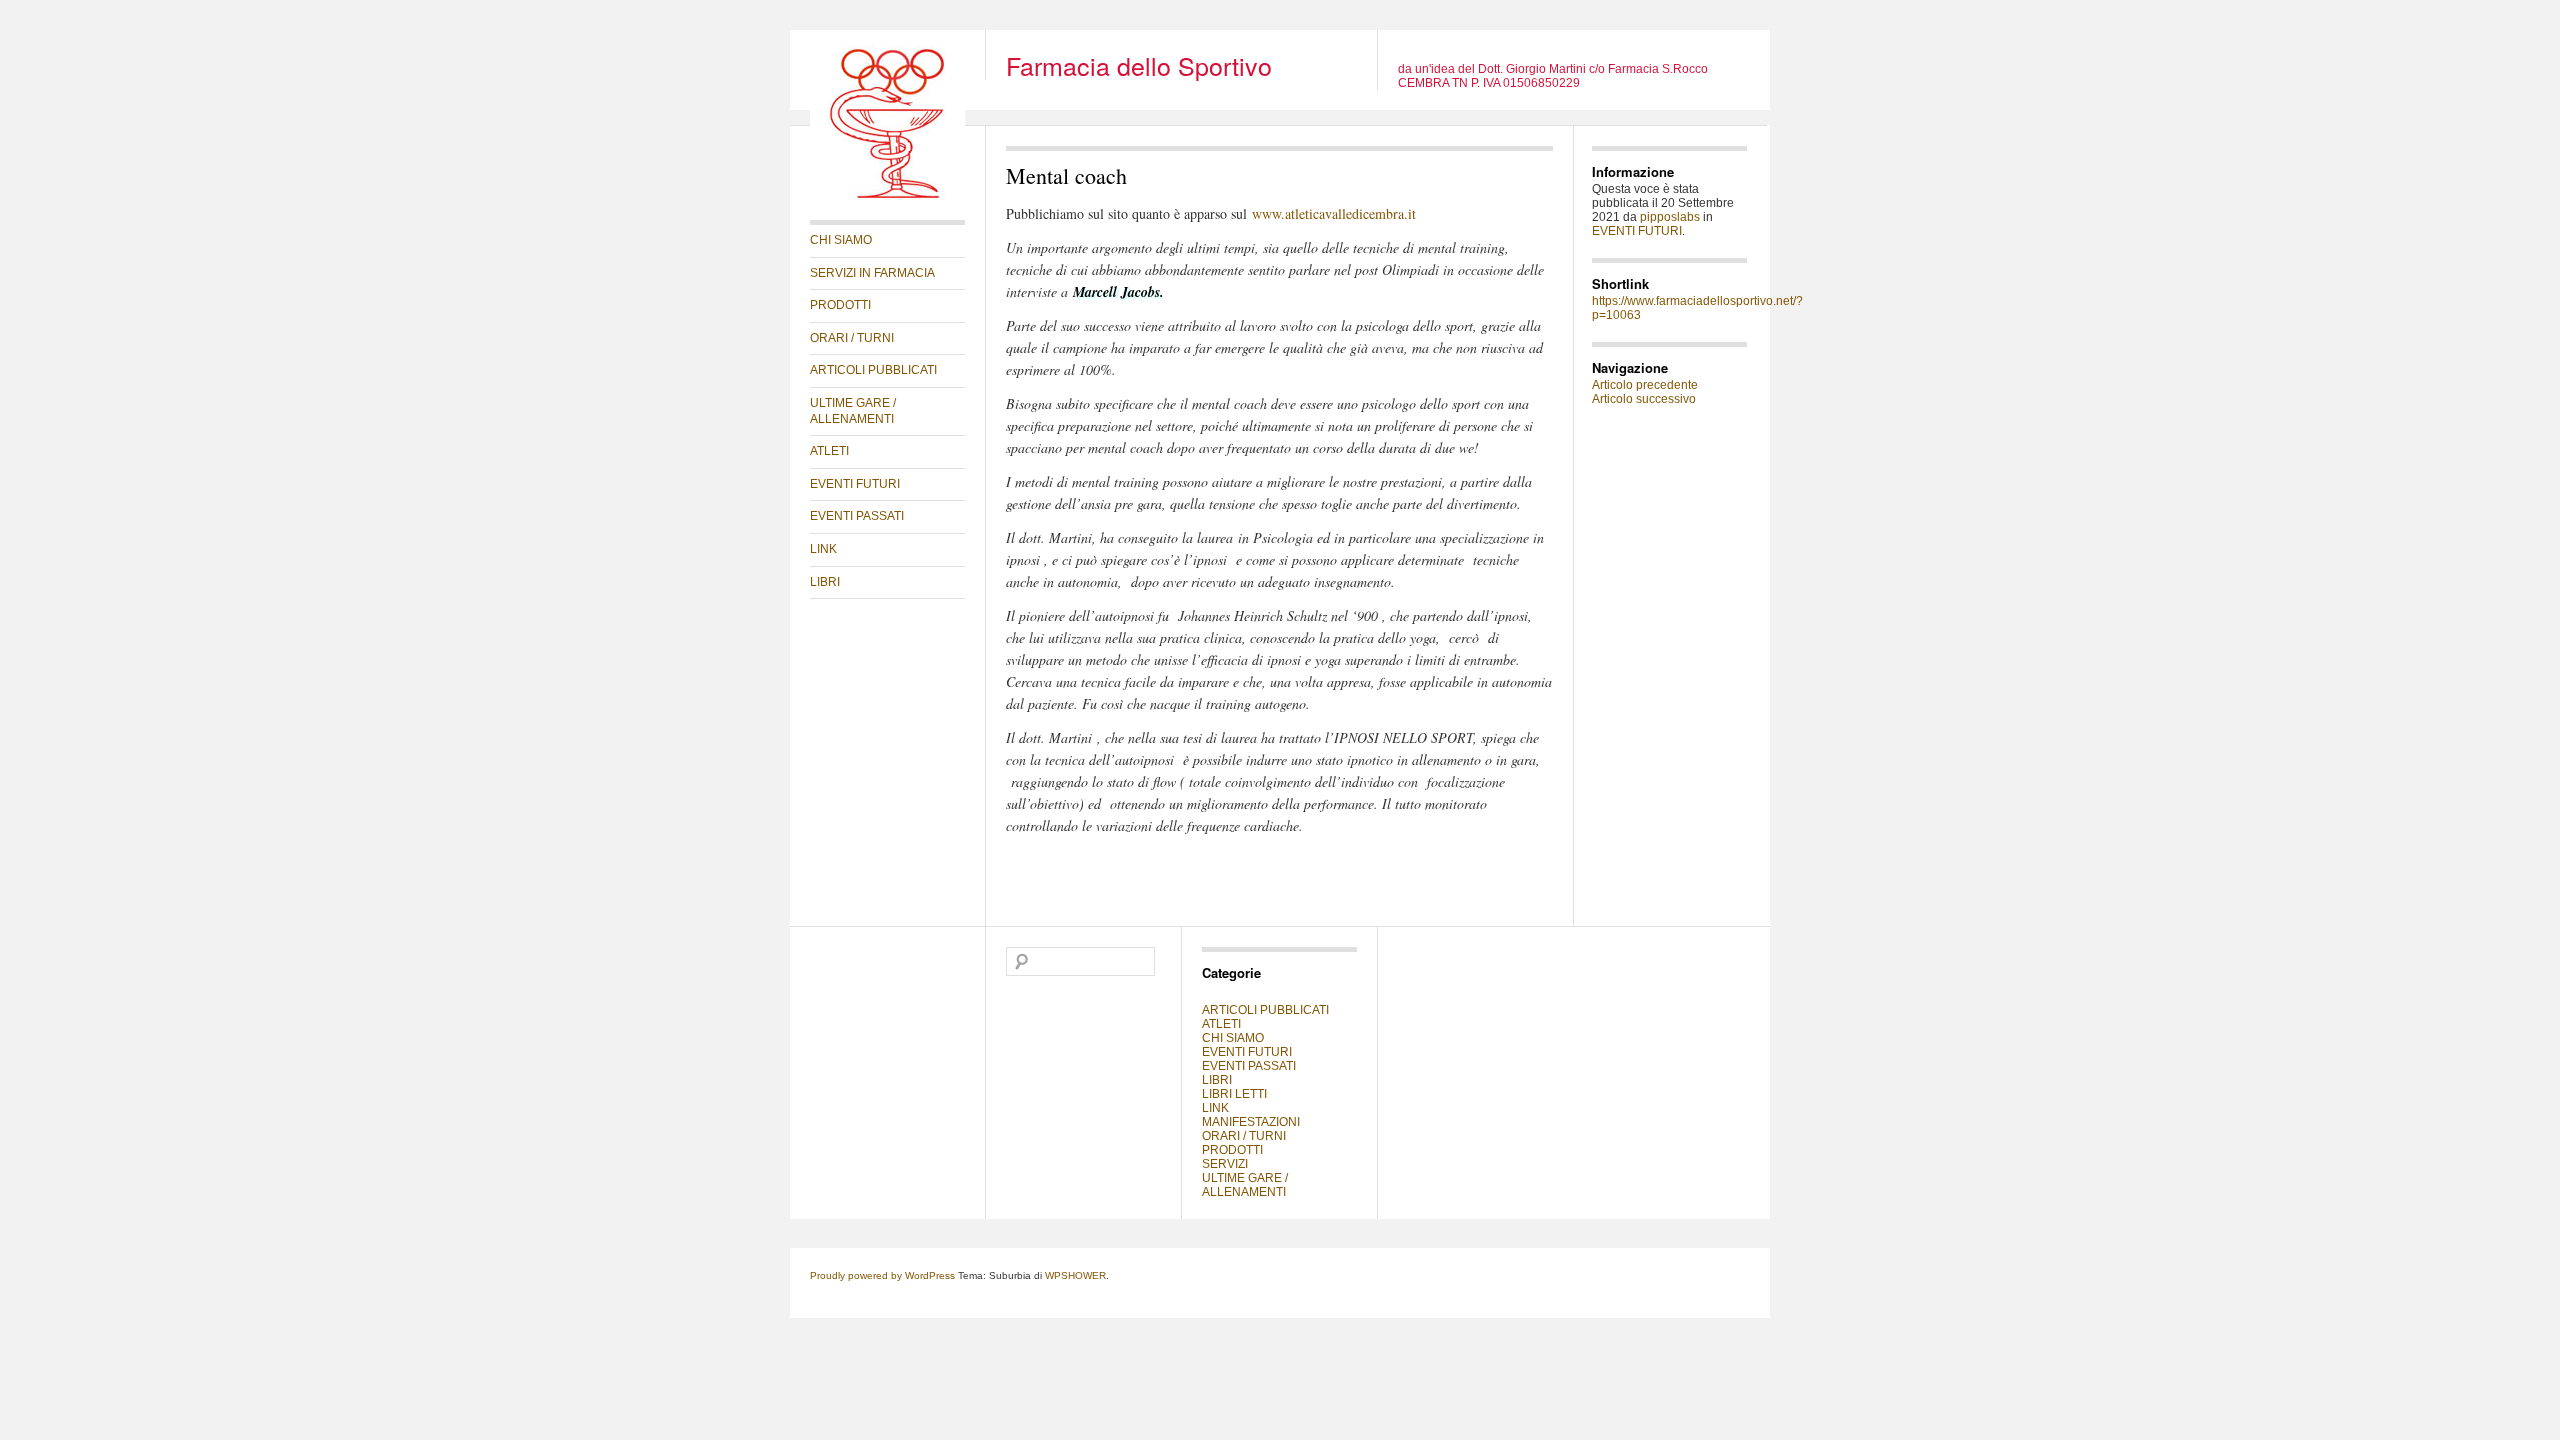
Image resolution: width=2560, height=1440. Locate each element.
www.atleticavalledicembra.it (1334, 213)
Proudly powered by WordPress (882, 1275)
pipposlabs (1670, 217)
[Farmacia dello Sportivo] (887, 196)
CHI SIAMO (841, 240)
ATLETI (829, 451)
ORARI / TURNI (852, 338)
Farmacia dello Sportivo (1139, 65)
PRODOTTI (840, 305)
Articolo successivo (1644, 399)
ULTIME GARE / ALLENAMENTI (853, 411)
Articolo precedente (1645, 385)
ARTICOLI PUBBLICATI (873, 370)
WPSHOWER (1075, 1275)
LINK (823, 549)
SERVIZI (1225, 1164)
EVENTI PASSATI (857, 516)
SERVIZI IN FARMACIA (872, 273)
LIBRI (825, 582)
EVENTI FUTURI (855, 484)
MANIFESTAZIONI (1251, 1122)
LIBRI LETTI (1234, 1094)
